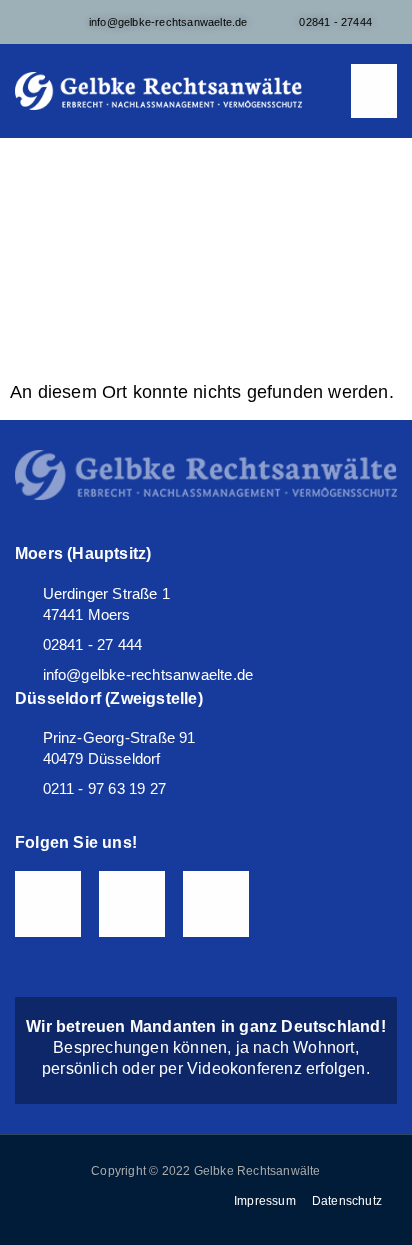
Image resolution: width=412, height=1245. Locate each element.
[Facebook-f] (48, 904)
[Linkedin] (216, 904)
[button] (374, 91)
